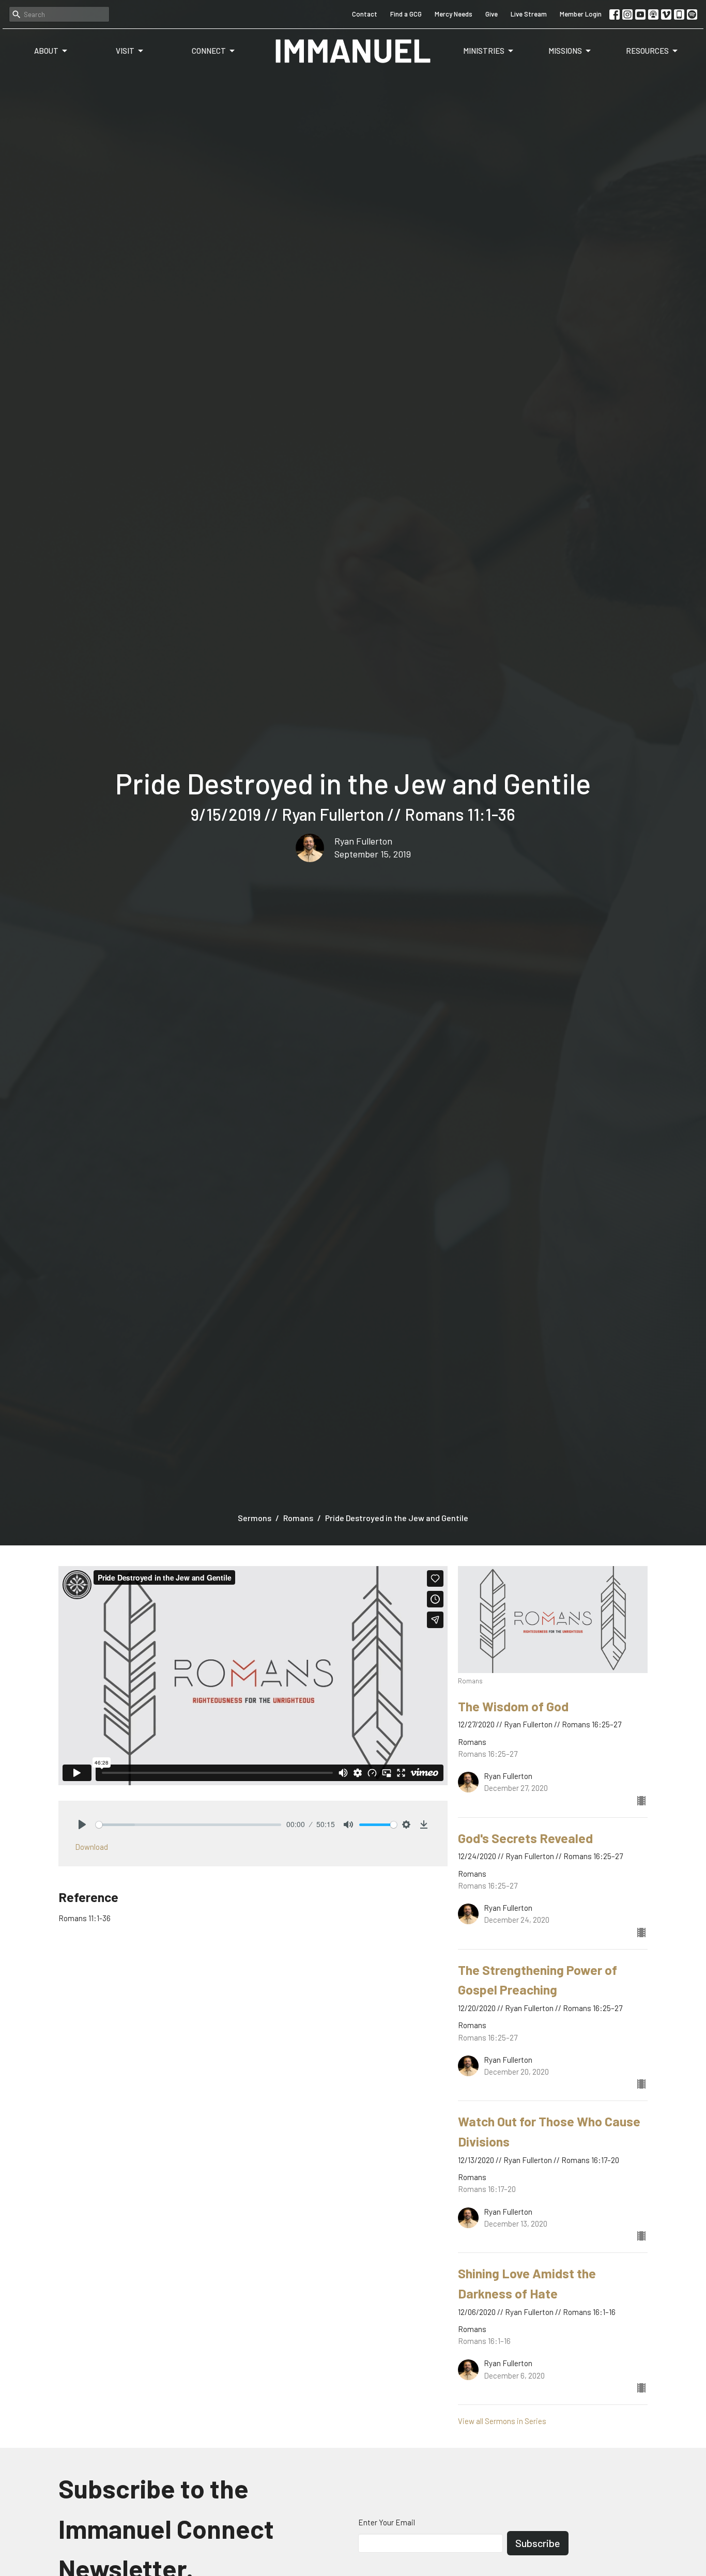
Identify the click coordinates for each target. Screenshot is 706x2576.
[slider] (188, 1825)
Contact (365, 14)
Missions (565, 51)
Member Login (581, 14)
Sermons (255, 1518)
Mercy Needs (454, 14)
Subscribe (538, 2543)
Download (91, 1847)
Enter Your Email (387, 2522)
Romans (298, 1518)
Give (492, 14)
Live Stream (529, 14)
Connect (209, 51)
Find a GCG (406, 14)
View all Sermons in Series (502, 2421)
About (46, 51)
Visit (125, 51)
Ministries (484, 51)
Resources (647, 51)
